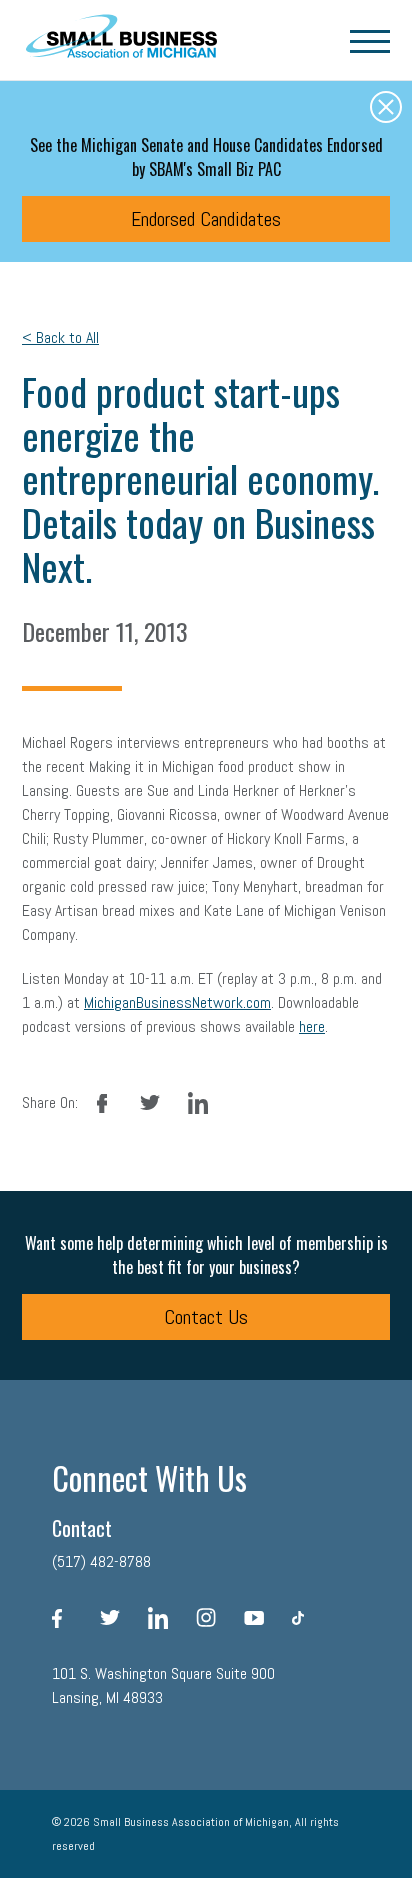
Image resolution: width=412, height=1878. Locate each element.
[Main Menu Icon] (370, 40)
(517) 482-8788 (101, 1561)
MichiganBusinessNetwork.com (177, 1002)
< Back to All (60, 337)
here (312, 1026)
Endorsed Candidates (206, 219)
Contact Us (206, 1317)
